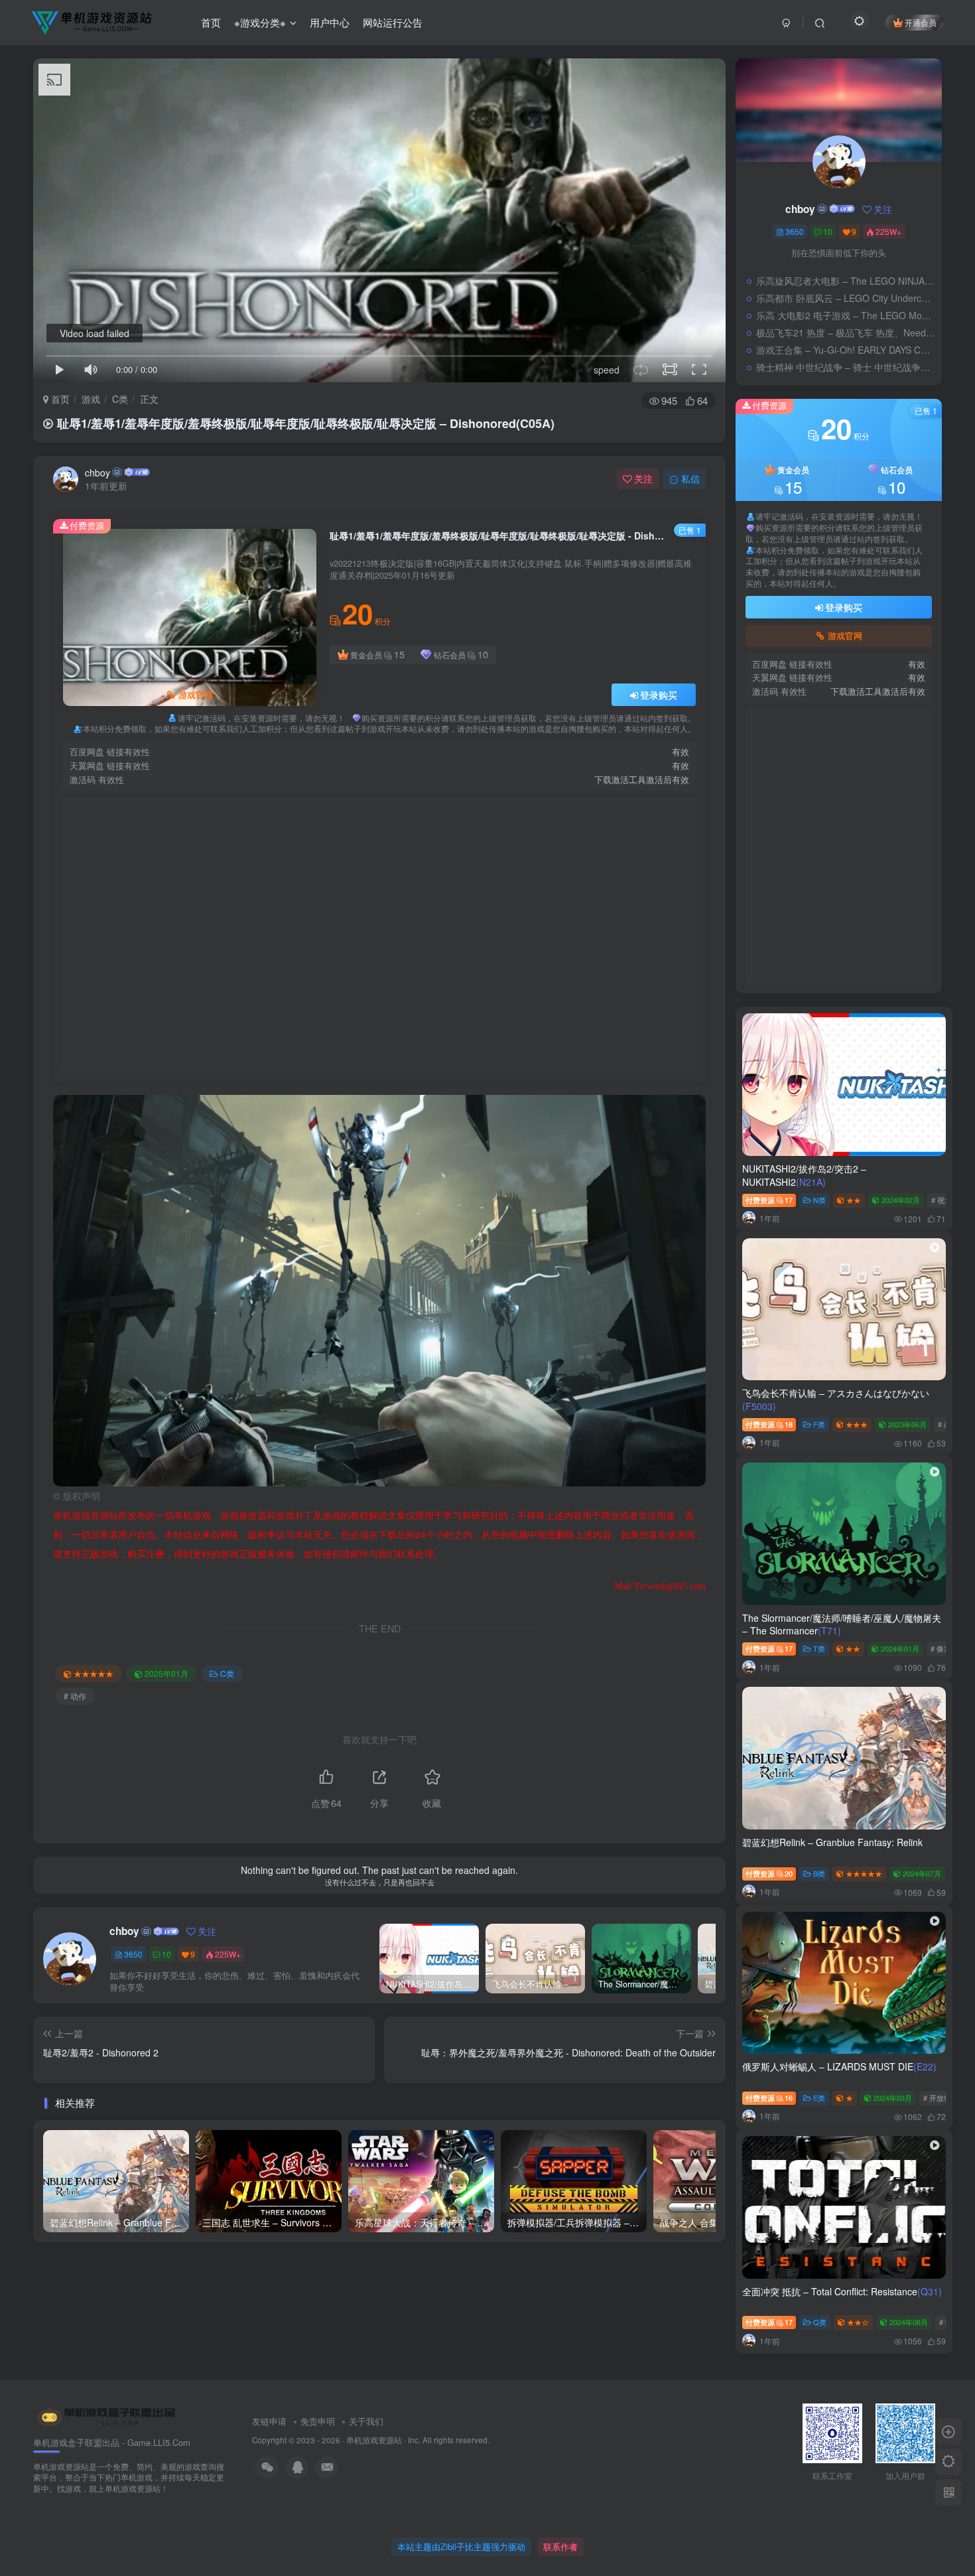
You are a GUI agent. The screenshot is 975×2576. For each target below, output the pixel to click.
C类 (120, 399)
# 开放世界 (941, 2098)
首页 (211, 22)
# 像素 (941, 1648)
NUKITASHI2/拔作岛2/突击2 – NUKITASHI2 (804, 1175)
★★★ (857, 1424)
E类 (819, 2098)
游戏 (91, 399)
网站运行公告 (393, 22)
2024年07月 (922, 1873)
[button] (53, 1287)
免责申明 (318, 2421)
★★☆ (858, 2322)
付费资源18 (769, 1424)
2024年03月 (893, 2098)
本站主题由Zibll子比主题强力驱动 (461, 2546)
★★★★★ (94, 1673)
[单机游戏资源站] (107, 2416)
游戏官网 (196, 695)
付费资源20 (769, 1873)
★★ (854, 1200)
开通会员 (921, 22)
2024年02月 (901, 1200)
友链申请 (269, 2421)
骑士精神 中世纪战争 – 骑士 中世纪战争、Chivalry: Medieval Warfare (846, 367)
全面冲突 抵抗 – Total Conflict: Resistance (842, 2291)
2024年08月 (909, 2322)
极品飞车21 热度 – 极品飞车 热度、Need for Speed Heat (846, 332)
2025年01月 (166, 1673)
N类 (819, 1200)
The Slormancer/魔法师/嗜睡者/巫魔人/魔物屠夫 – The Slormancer (842, 1624)
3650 (133, 1954)
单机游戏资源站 (374, 2440)
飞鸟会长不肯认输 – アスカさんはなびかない (836, 1399)
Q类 (820, 2322)
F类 (819, 1424)
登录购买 (659, 695)
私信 (690, 478)
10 (166, 1954)
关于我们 (366, 2421)
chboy (97, 472)
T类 (819, 1648)
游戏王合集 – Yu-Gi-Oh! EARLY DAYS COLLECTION (846, 350)
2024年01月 (900, 1648)
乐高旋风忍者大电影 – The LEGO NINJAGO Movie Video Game (846, 281)
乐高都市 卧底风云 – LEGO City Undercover (846, 298)
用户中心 (330, 22)
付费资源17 (769, 1200)
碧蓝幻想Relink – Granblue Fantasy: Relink (832, 1842)
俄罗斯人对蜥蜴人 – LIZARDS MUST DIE (839, 2066)
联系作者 (560, 2546)
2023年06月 (907, 1424)
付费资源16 (769, 2098)
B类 (819, 1873)
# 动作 (75, 1696)
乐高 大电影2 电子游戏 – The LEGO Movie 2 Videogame (846, 315)
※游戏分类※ (260, 22)
